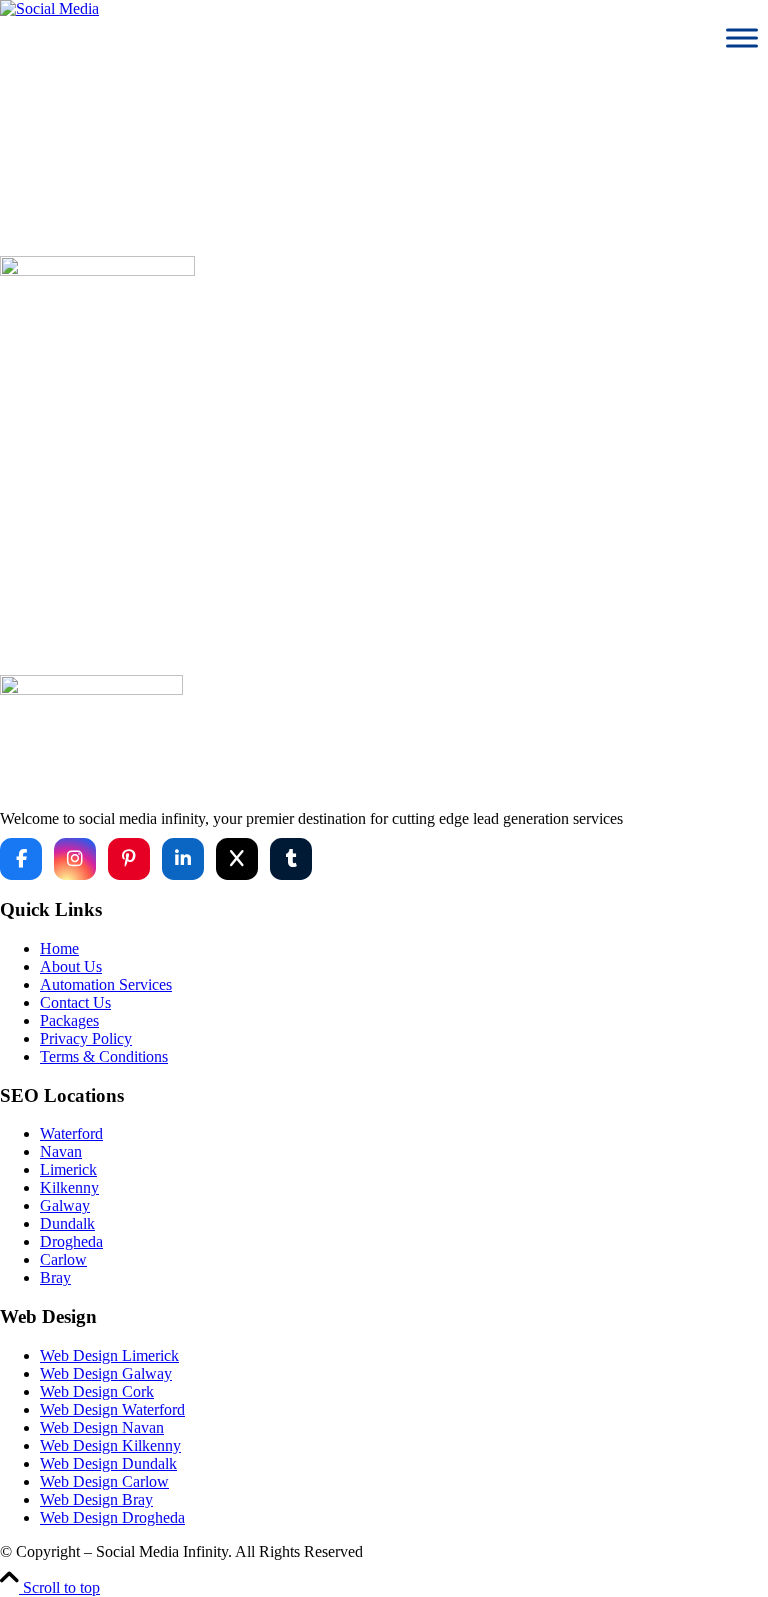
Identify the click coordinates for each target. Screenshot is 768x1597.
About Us (71, 966)
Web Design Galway (106, 1373)
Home (404, 554)
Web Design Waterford (112, 1409)
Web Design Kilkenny (110, 1445)
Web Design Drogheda (112, 1517)
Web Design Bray (96, 1499)
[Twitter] (237, 859)
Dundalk (67, 1223)
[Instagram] (75, 859)
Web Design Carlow (104, 1481)
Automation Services (106, 984)
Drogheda (71, 1241)
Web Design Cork (97, 1391)
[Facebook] (21, 859)
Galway (65, 1205)
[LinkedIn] (183, 859)
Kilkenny (69, 1187)
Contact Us (75, 1002)
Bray (55, 1277)
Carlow (63, 1259)
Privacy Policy (86, 1038)
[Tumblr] (291, 859)
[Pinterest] (129, 859)
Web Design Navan (102, 1427)
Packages (69, 1020)
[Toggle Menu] (742, 38)
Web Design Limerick (109, 1355)
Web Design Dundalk (108, 1463)
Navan (61, 1151)
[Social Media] (49, 8)
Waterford (71, 1133)
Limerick (68, 1169)
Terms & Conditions (104, 1056)
